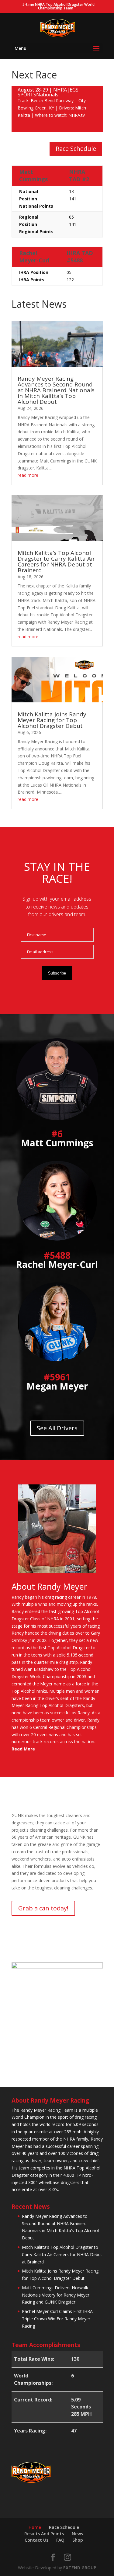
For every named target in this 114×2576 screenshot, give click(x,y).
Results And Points (44, 2534)
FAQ (60, 2540)
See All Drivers (57, 1428)
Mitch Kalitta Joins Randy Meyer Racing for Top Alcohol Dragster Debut (52, 720)
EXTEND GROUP (80, 2568)
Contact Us (36, 2540)
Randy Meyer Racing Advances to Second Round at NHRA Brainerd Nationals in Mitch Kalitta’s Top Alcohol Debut (56, 390)
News (77, 2534)
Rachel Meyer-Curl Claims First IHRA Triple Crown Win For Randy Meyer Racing (57, 2319)
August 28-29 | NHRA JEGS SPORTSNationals (48, 92)
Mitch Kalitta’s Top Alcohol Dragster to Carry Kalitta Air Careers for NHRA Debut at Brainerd (56, 561)
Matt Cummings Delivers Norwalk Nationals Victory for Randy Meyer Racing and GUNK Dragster (56, 2295)
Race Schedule (76, 149)
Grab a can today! (43, 1908)
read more (28, 475)
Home (35, 2527)
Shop (78, 2540)
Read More (23, 1749)
